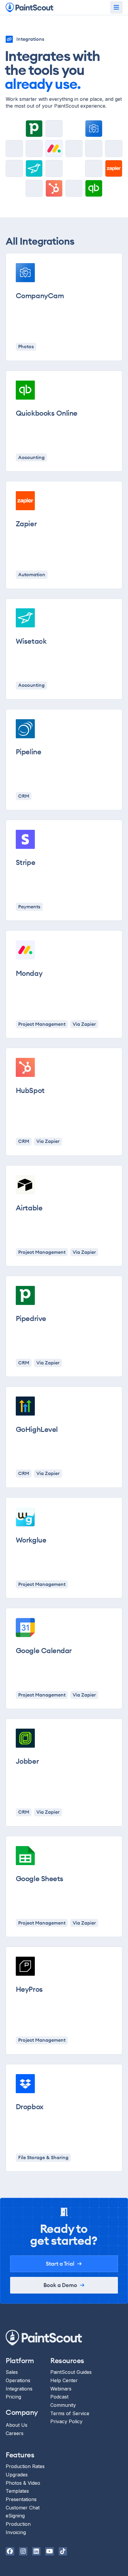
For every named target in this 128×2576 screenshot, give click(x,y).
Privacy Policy (66, 2422)
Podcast (59, 2397)
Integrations (19, 2389)
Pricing (13, 2397)
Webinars (61, 2389)
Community (63, 2405)
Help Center (64, 2380)
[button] (116, 7)
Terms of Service (70, 2413)
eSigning (15, 2516)
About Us (17, 2425)
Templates (17, 2491)
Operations (18, 2380)
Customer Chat (23, 2508)
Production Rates (25, 2466)
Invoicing (16, 2532)
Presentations (21, 2499)
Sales (12, 2372)
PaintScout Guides (71, 2372)
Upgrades (17, 2475)
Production (18, 2524)
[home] (29, 8)
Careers (15, 2433)
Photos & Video (23, 2483)
